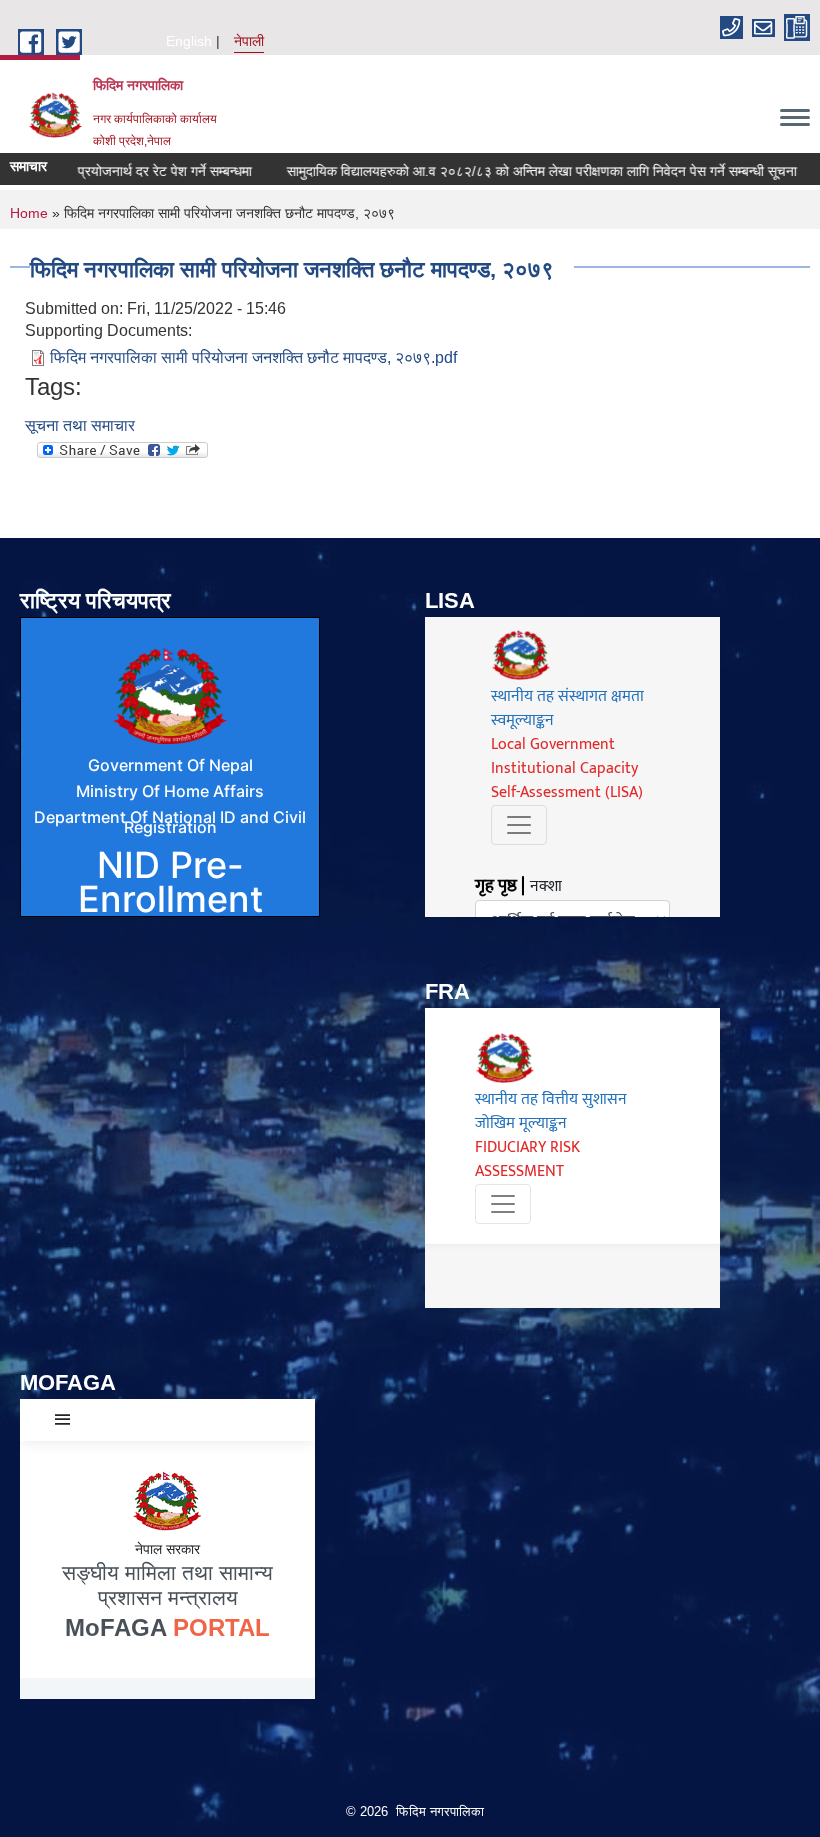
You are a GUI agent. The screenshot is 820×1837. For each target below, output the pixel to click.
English (189, 41)
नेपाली (249, 41)
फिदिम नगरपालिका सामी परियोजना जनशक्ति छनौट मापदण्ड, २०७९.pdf (253, 357)
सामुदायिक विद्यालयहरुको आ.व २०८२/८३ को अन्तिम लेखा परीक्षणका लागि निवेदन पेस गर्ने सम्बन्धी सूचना (509, 171)
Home (29, 213)
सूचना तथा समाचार (80, 425)
